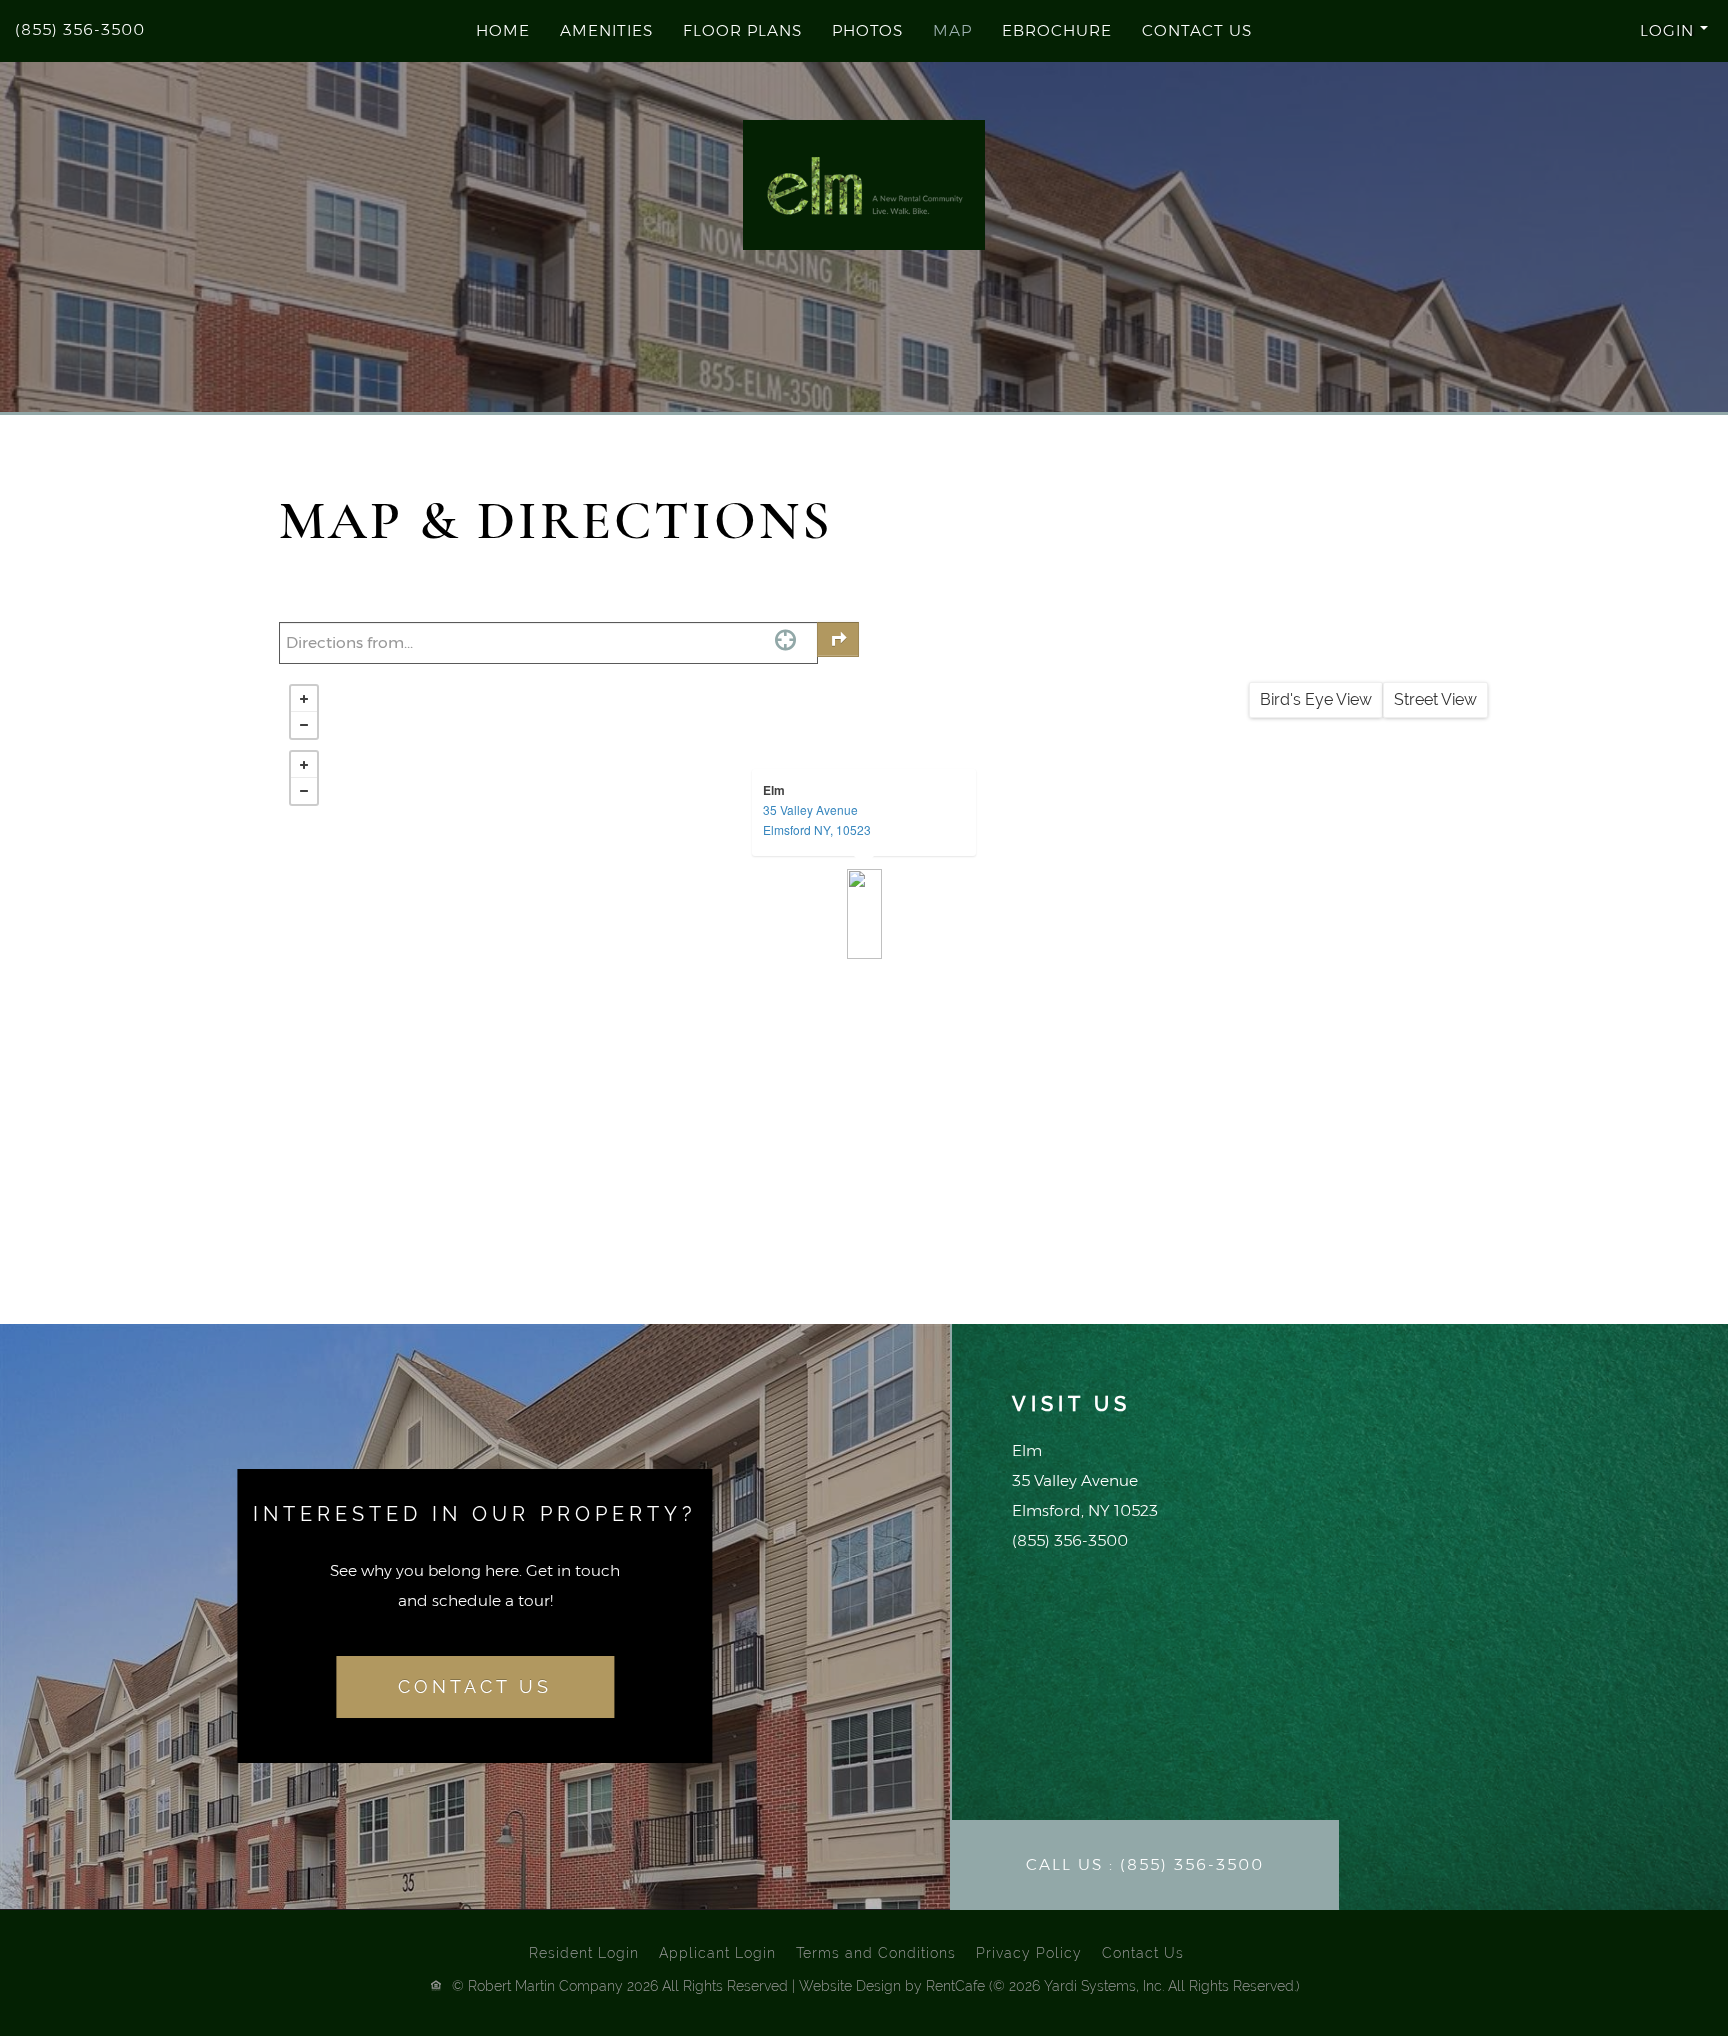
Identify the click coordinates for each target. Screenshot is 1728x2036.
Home (503, 30)
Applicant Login (717, 1953)
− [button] (304, 725)
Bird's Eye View (1316, 699)
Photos (867, 30)
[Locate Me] (785, 639)
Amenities (606, 30)
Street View (1435, 699)
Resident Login (584, 1953)
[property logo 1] (864, 185)
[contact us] (475, 1687)
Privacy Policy (1029, 1953)
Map (952, 30)
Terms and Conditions (876, 1953)
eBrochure (1057, 30)
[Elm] (864, 914)
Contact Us (1197, 30)
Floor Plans (742, 30)
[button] (1584, 30)
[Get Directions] (838, 639)
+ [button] (304, 699)
